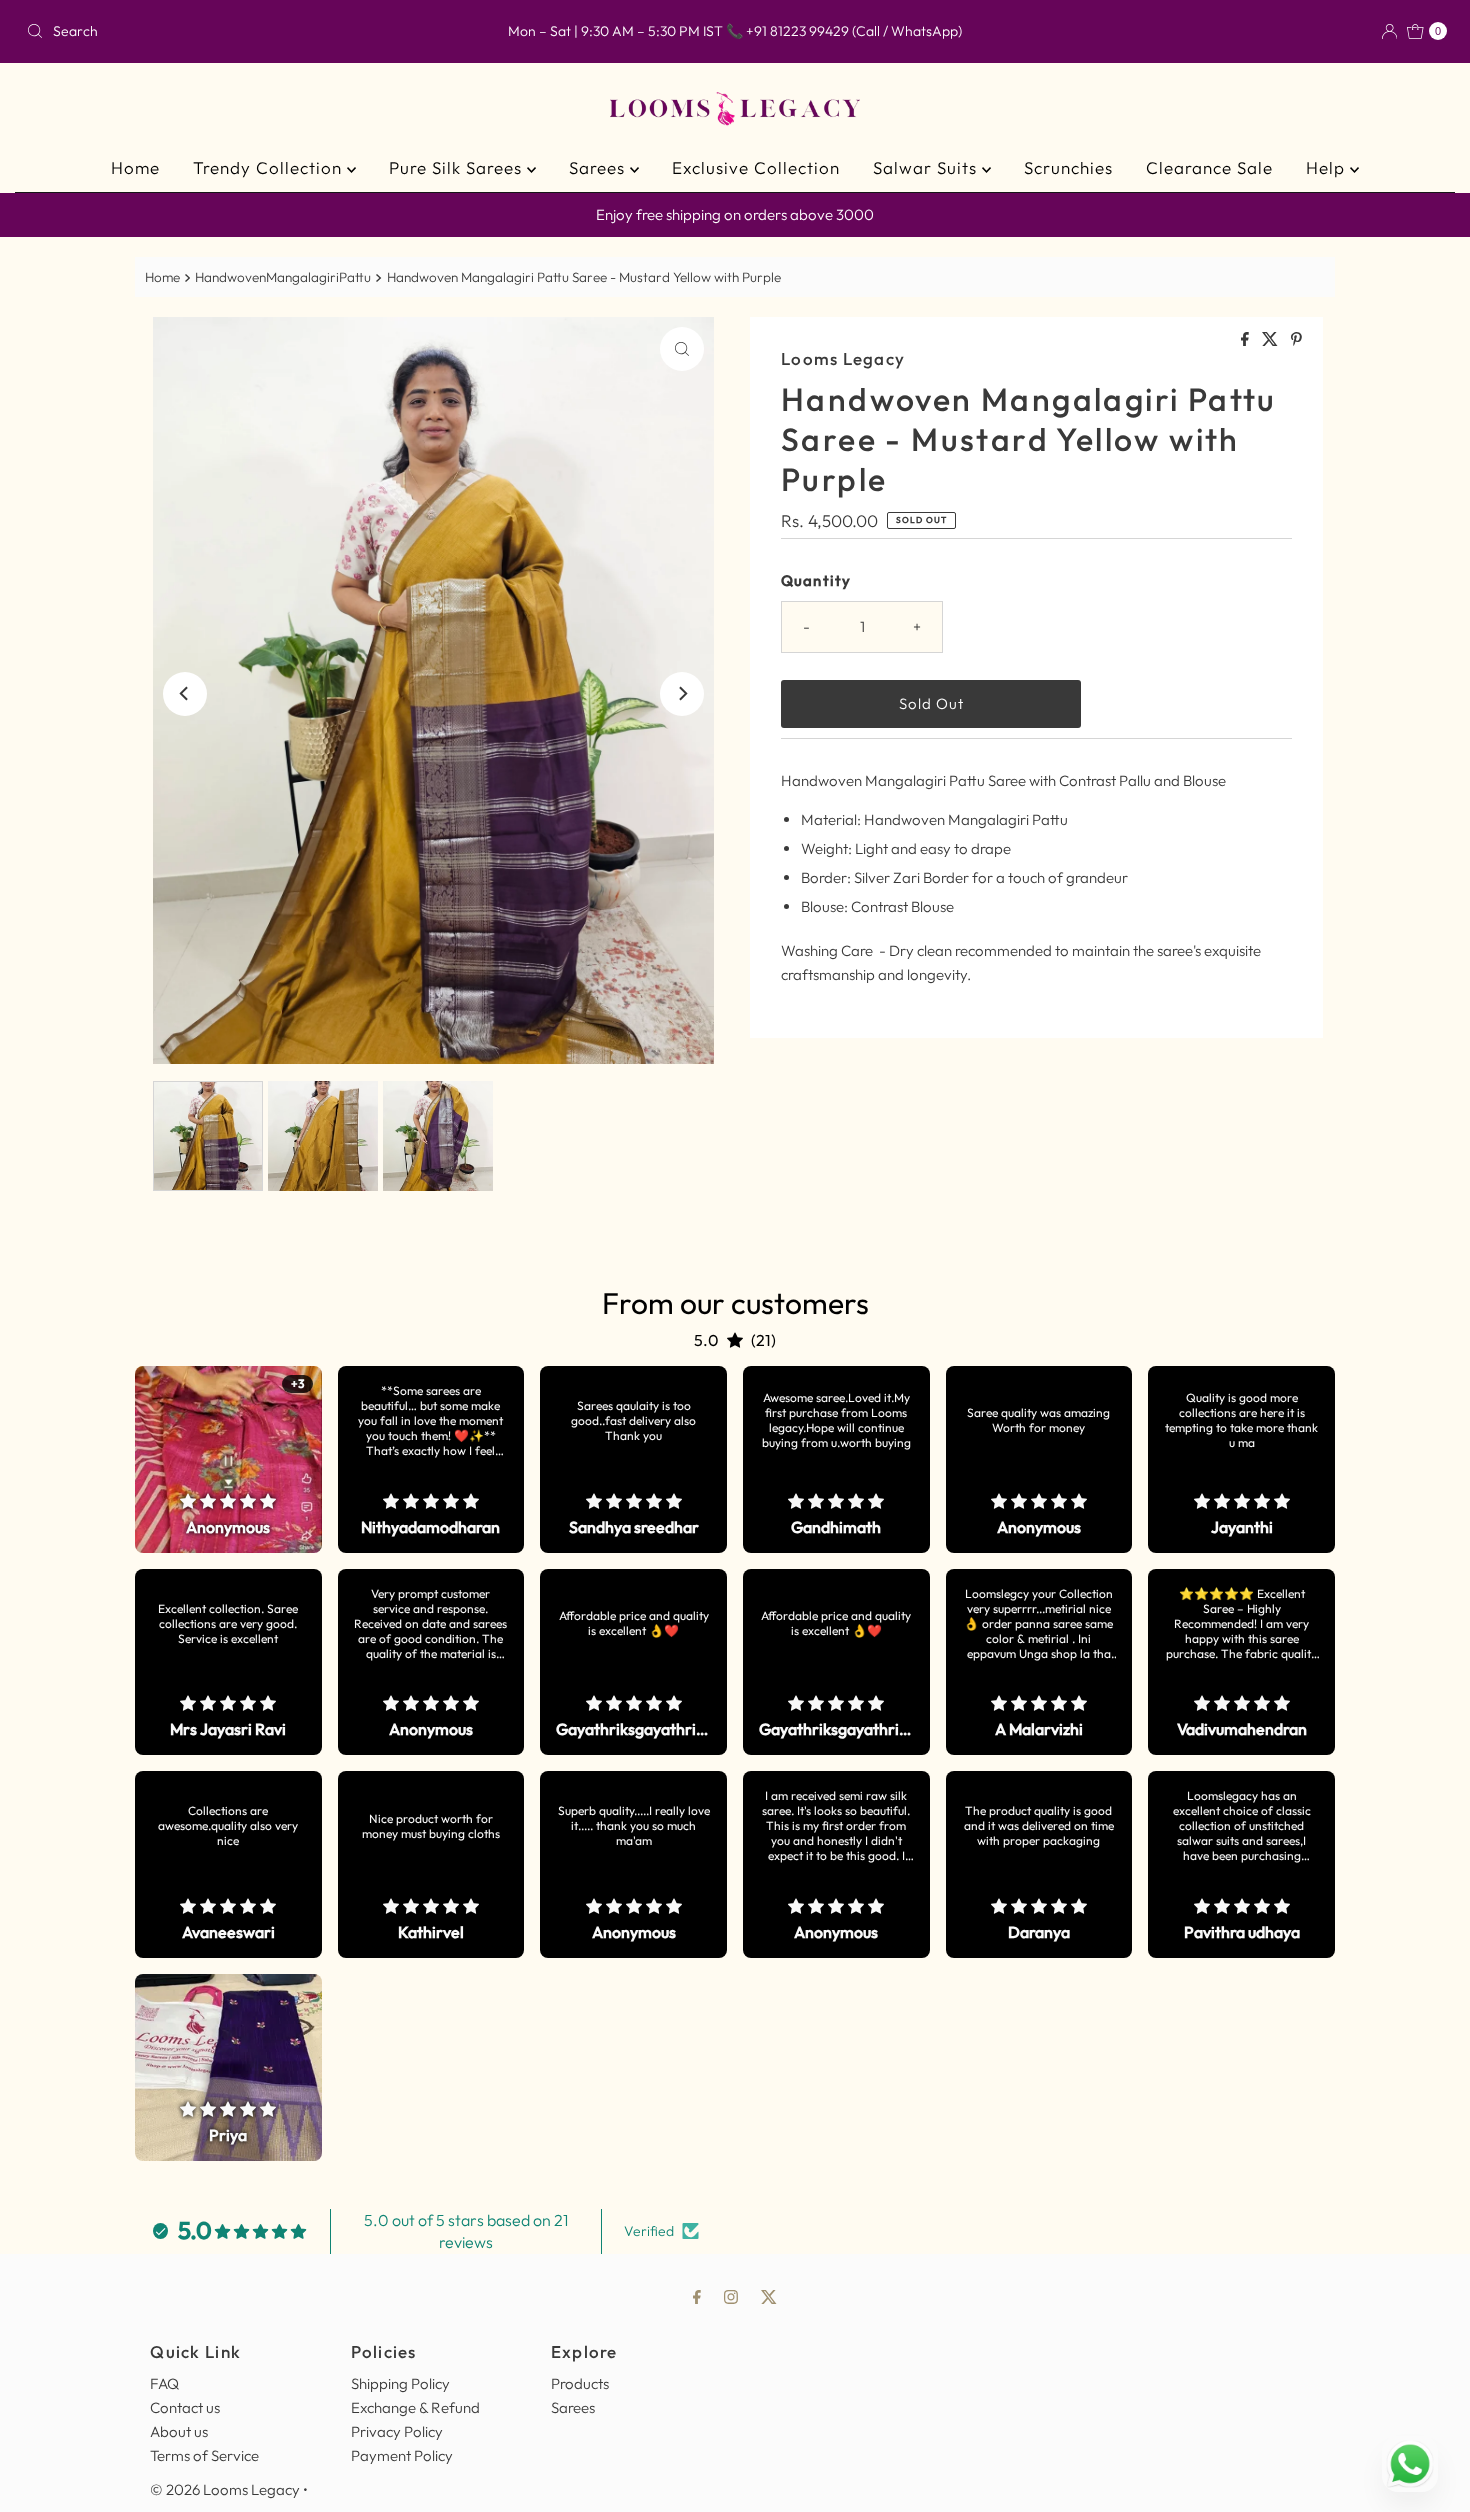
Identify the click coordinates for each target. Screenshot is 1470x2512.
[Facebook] (697, 2296)
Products (580, 2383)
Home (135, 167)
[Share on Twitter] (1271, 340)
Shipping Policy (400, 2383)
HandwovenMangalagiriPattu (283, 277)
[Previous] (185, 694)
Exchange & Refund (415, 2407)
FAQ (164, 2383)
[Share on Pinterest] (1296, 340)
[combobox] (251, 31)
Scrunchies (1068, 167)
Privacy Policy (397, 2431)
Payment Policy (402, 2455)
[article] (228, 1459)
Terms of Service (204, 2455)
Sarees (599, 167)
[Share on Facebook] (1246, 340)
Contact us (185, 2407)
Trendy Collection (270, 167)
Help (1328, 167)
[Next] (682, 694)
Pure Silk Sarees (458, 167)
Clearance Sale (1209, 167)
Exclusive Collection (756, 167)
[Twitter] (769, 2296)
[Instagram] (731, 2296)
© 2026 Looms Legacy (225, 2489)
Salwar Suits (927, 167)
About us (179, 2431)
